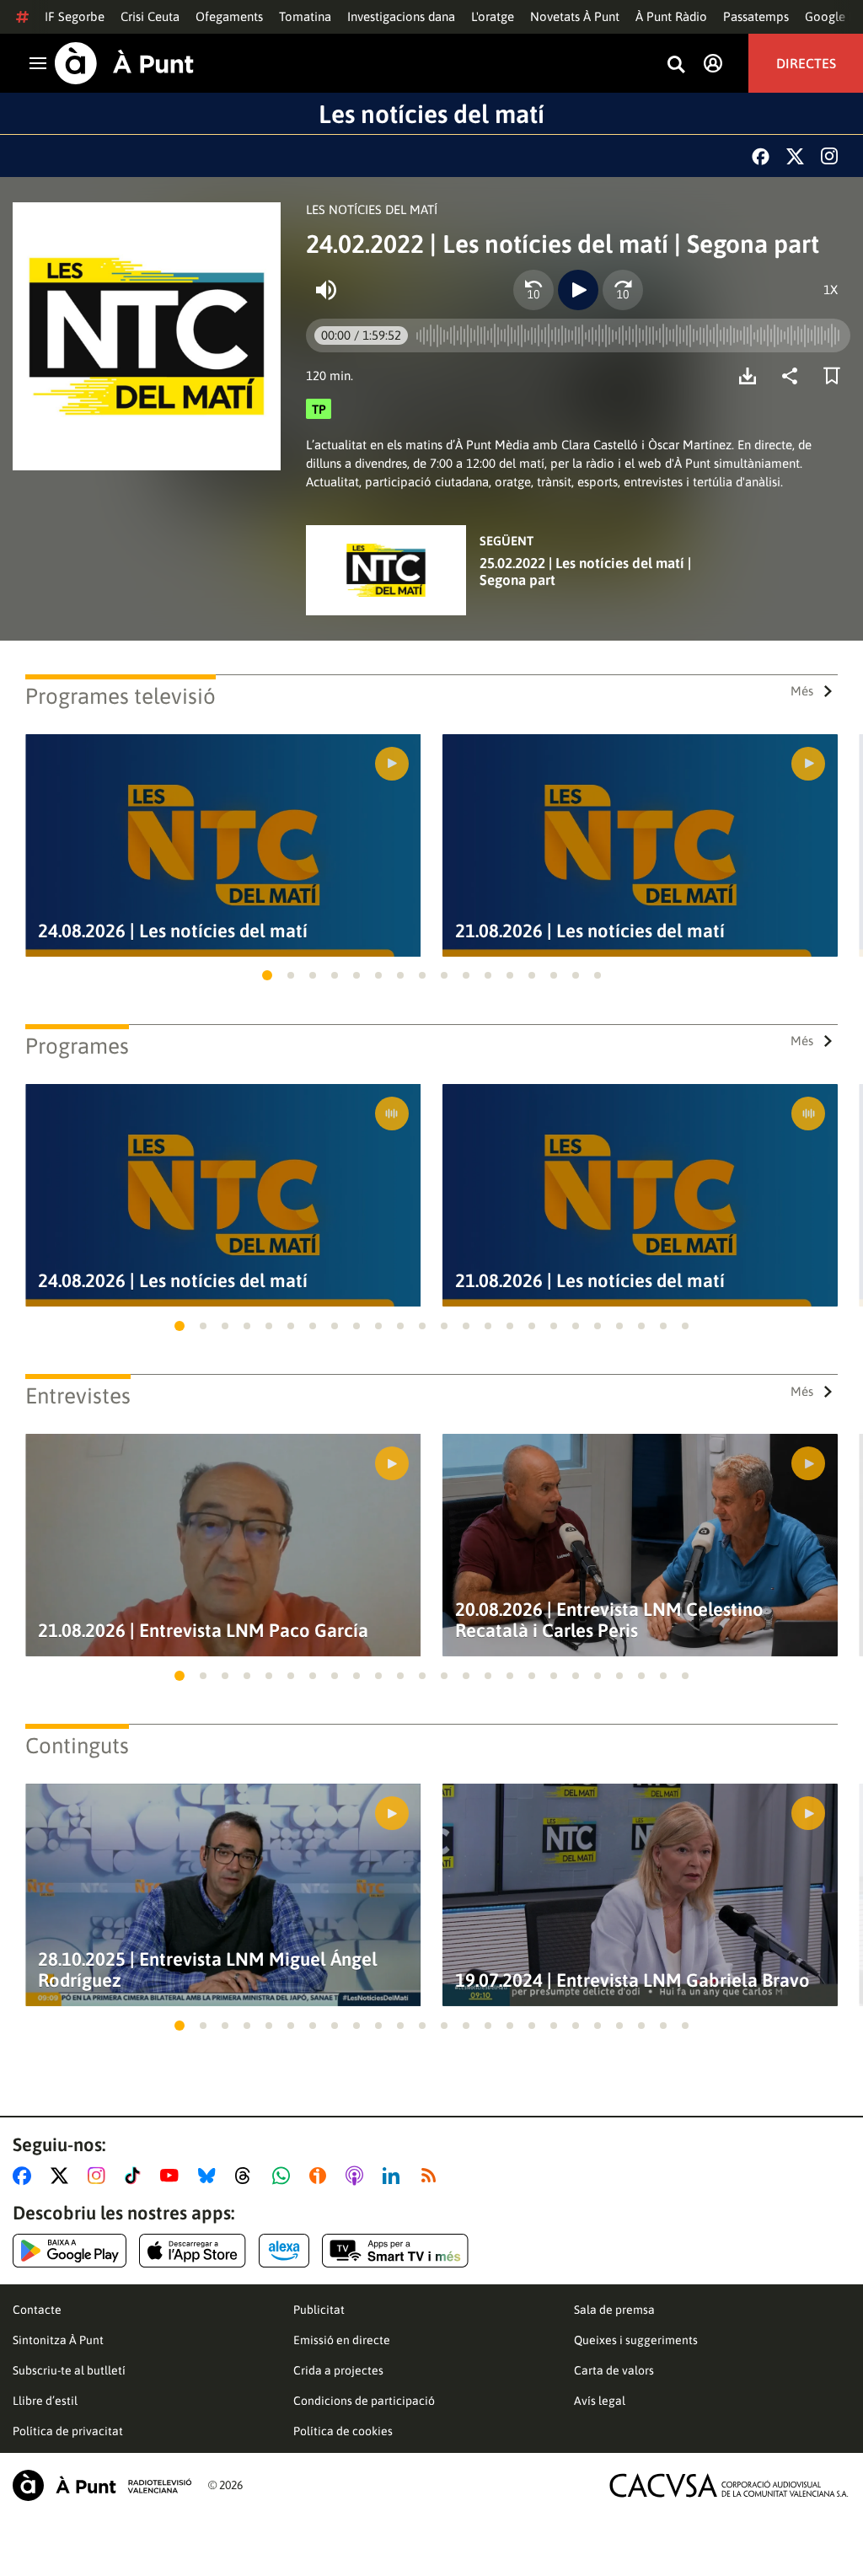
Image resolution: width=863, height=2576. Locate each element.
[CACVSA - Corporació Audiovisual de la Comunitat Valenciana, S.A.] (729, 2485)
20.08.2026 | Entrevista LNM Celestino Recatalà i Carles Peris (609, 1620)
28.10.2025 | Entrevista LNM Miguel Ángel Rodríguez (208, 1970)
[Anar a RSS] (432, 2176)
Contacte (37, 2310)
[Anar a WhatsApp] (284, 2176)
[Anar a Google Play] (70, 2251)
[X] (795, 156)
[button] (267, 975)
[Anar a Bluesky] (210, 2176)
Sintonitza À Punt (58, 2340)
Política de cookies (343, 2431)
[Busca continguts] (676, 65)
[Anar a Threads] (247, 2176)
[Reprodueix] (578, 290)
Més (802, 691)
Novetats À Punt (575, 16)
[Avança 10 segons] (623, 290)
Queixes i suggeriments (636, 2340)
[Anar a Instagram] (100, 2176)
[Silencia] (326, 290)
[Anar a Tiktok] (136, 2176)
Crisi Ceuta (150, 16)
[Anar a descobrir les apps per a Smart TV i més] (395, 2251)
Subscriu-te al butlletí (69, 2370)
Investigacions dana (401, 16)
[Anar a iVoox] (321, 2176)
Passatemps (756, 16)
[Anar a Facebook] (25, 2176)
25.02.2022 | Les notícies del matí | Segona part (585, 572)
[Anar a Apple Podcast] (358, 2176)
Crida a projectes (338, 2370)
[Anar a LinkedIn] (394, 2176)
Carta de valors (614, 2370)
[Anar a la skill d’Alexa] (284, 2251)
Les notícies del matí (431, 114)
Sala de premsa (614, 2310)
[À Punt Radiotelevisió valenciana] (102, 2485)
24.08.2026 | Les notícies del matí (173, 931)
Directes (806, 63)
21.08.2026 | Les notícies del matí (590, 931)
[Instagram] (829, 156)
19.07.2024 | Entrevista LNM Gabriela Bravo (633, 1980)
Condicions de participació (364, 2401)
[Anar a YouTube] (173, 2176)
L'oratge (493, 16)
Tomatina (305, 16)
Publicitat (319, 2310)
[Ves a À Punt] (124, 63)
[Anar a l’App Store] (193, 2251)
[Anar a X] (63, 2176)
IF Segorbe (75, 16)
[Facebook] (761, 156)
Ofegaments (229, 16)
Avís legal (600, 2401)
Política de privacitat (68, 2431)
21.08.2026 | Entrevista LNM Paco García (203, 1631)
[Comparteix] (794, 376)
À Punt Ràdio (671, 16)
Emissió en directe (342, 2340)
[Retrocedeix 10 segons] (533, 290)
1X (831, 290)
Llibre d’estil (45, 2401)
